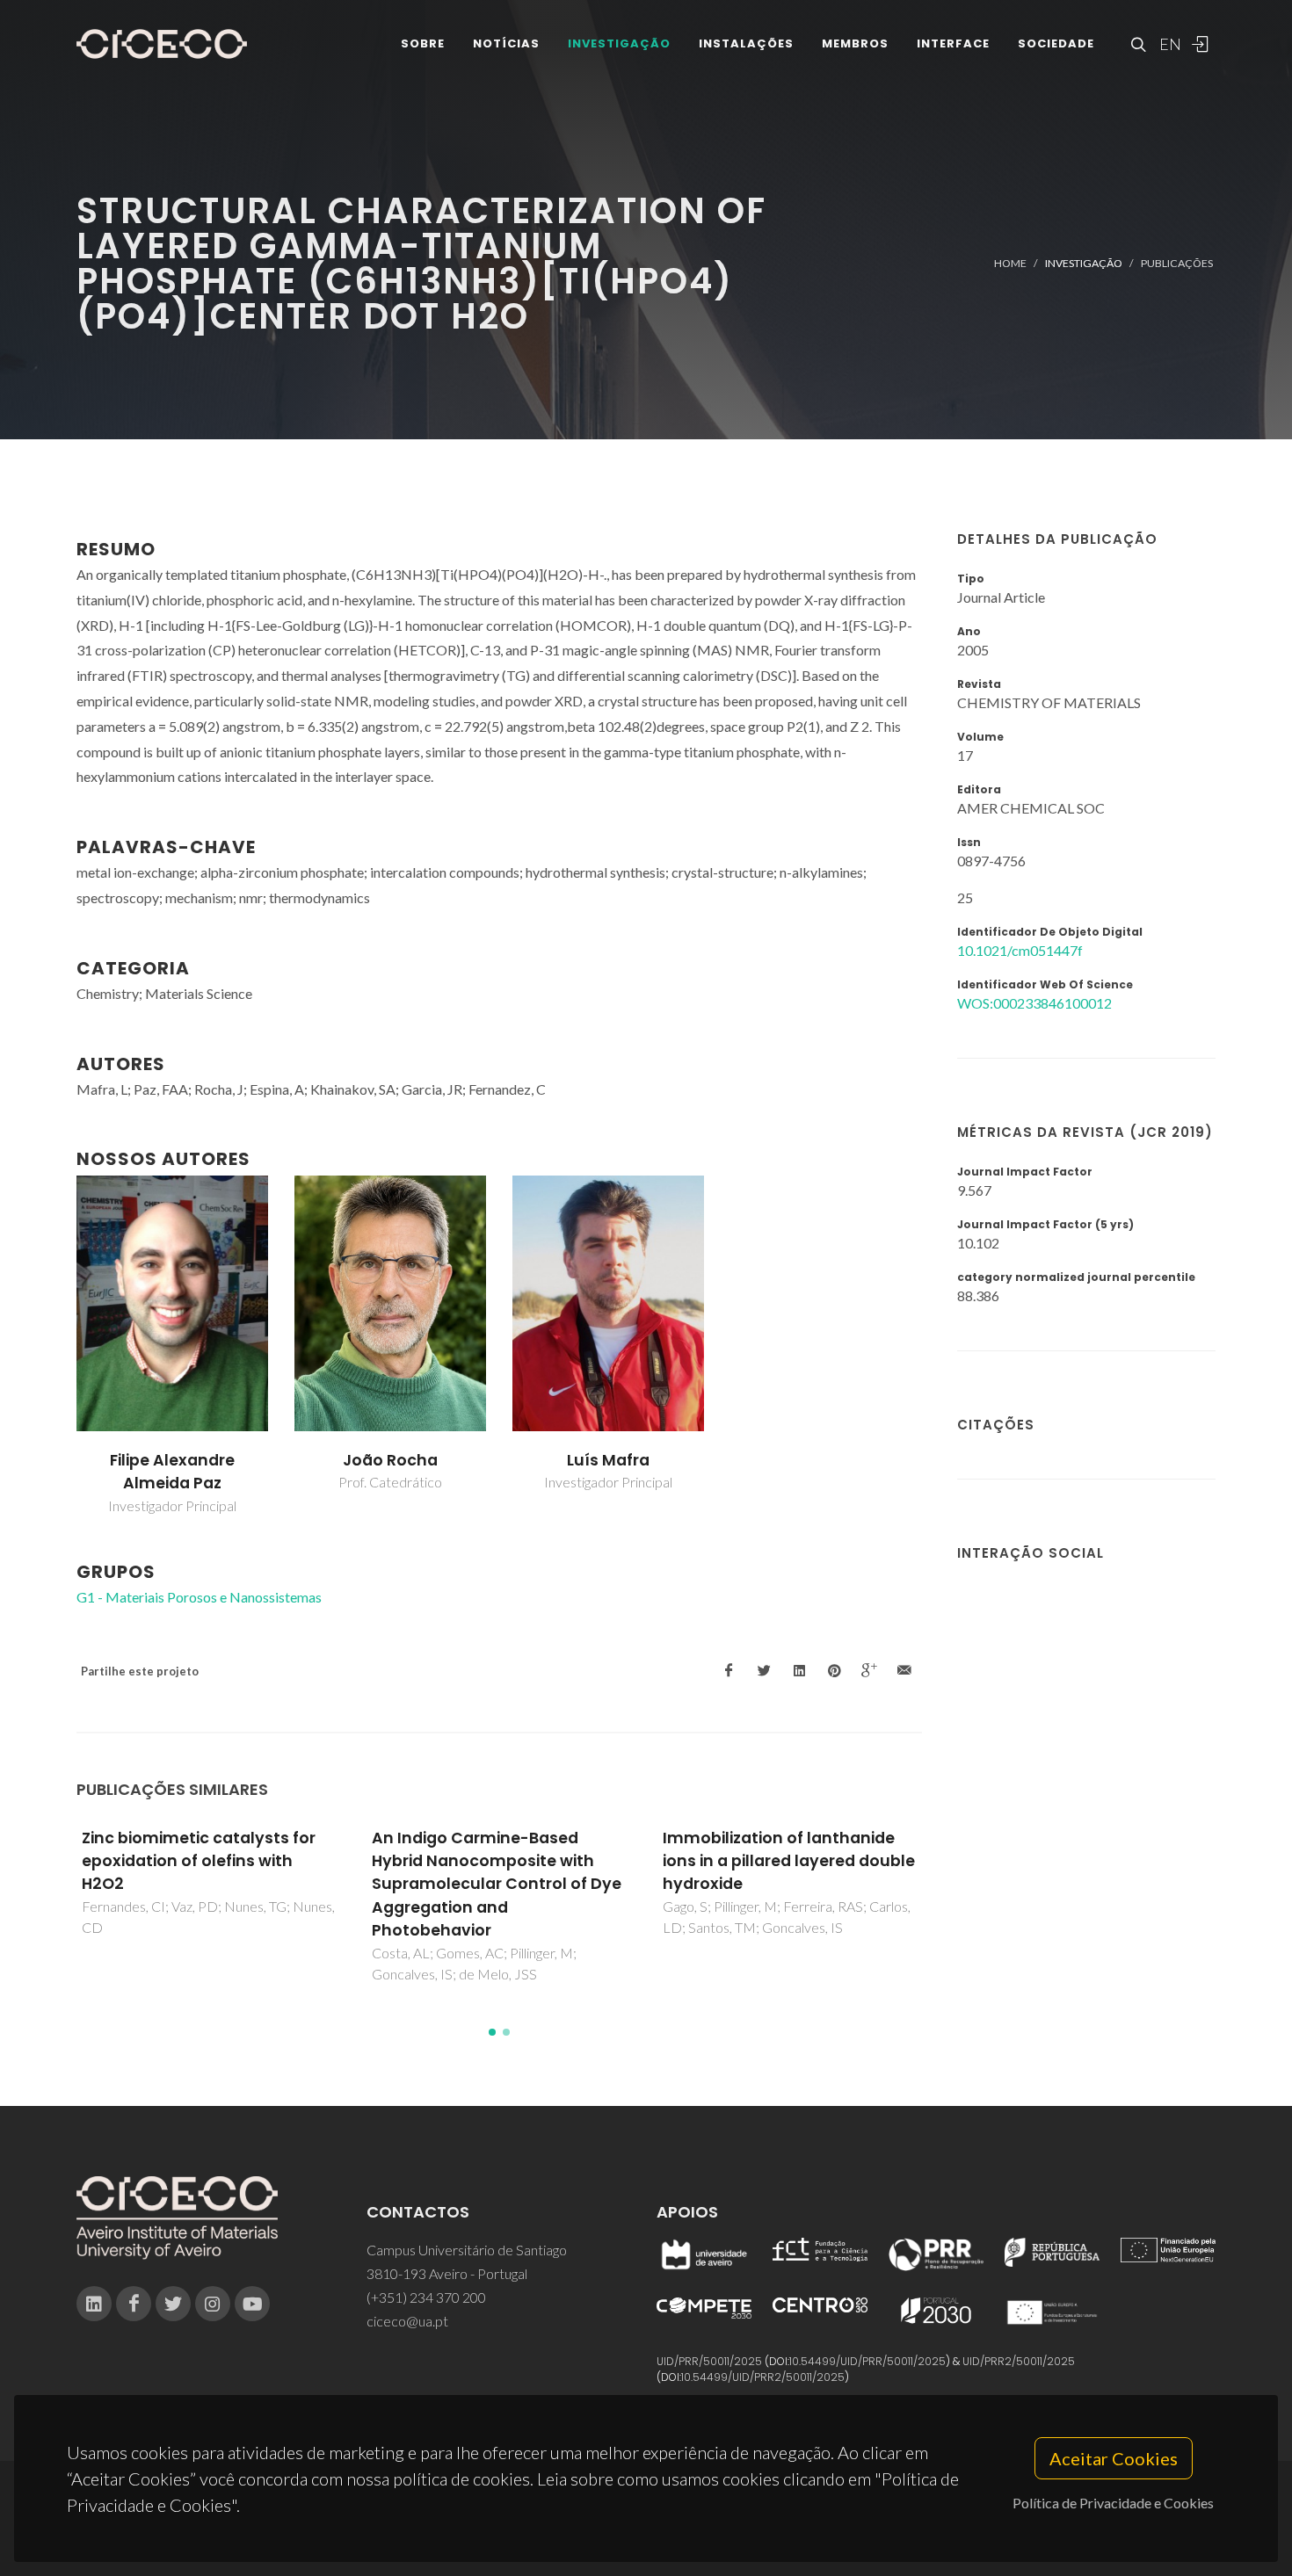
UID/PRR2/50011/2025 (1019, 2361)
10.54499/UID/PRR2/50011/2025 (763, 2377)
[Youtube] (252, 2304)
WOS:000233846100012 (1034, 1003)
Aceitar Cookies (1114, 2458)
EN (1168, 44)
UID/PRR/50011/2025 (709, 2361)
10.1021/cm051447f (1020, 950)
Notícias (506, 43)
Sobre (423, 43)
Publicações (1177, 263)
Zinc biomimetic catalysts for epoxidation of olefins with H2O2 (199, 1861)
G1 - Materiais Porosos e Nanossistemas (199, 1597)
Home (1010, 263)
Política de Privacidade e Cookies (1113, 2503)
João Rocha (390, 1460)
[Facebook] (134, 2304)
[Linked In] (94, 2304)
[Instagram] (213, 2304)
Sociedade (1056, 43)
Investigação (619, 43)
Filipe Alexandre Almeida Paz (172, 1472)
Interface (953, 43)
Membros (855, 43)
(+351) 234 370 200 (426, 2297)
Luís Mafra (608, 1460)
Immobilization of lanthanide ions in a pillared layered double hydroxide (789, 1861)
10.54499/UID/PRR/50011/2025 (867, 2361)
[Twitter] (173, 2304)
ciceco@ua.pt (407, 2321)
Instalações (746, 43)
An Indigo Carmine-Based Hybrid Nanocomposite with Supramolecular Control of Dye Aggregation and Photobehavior (497, 1885)
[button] (492, 2032)
